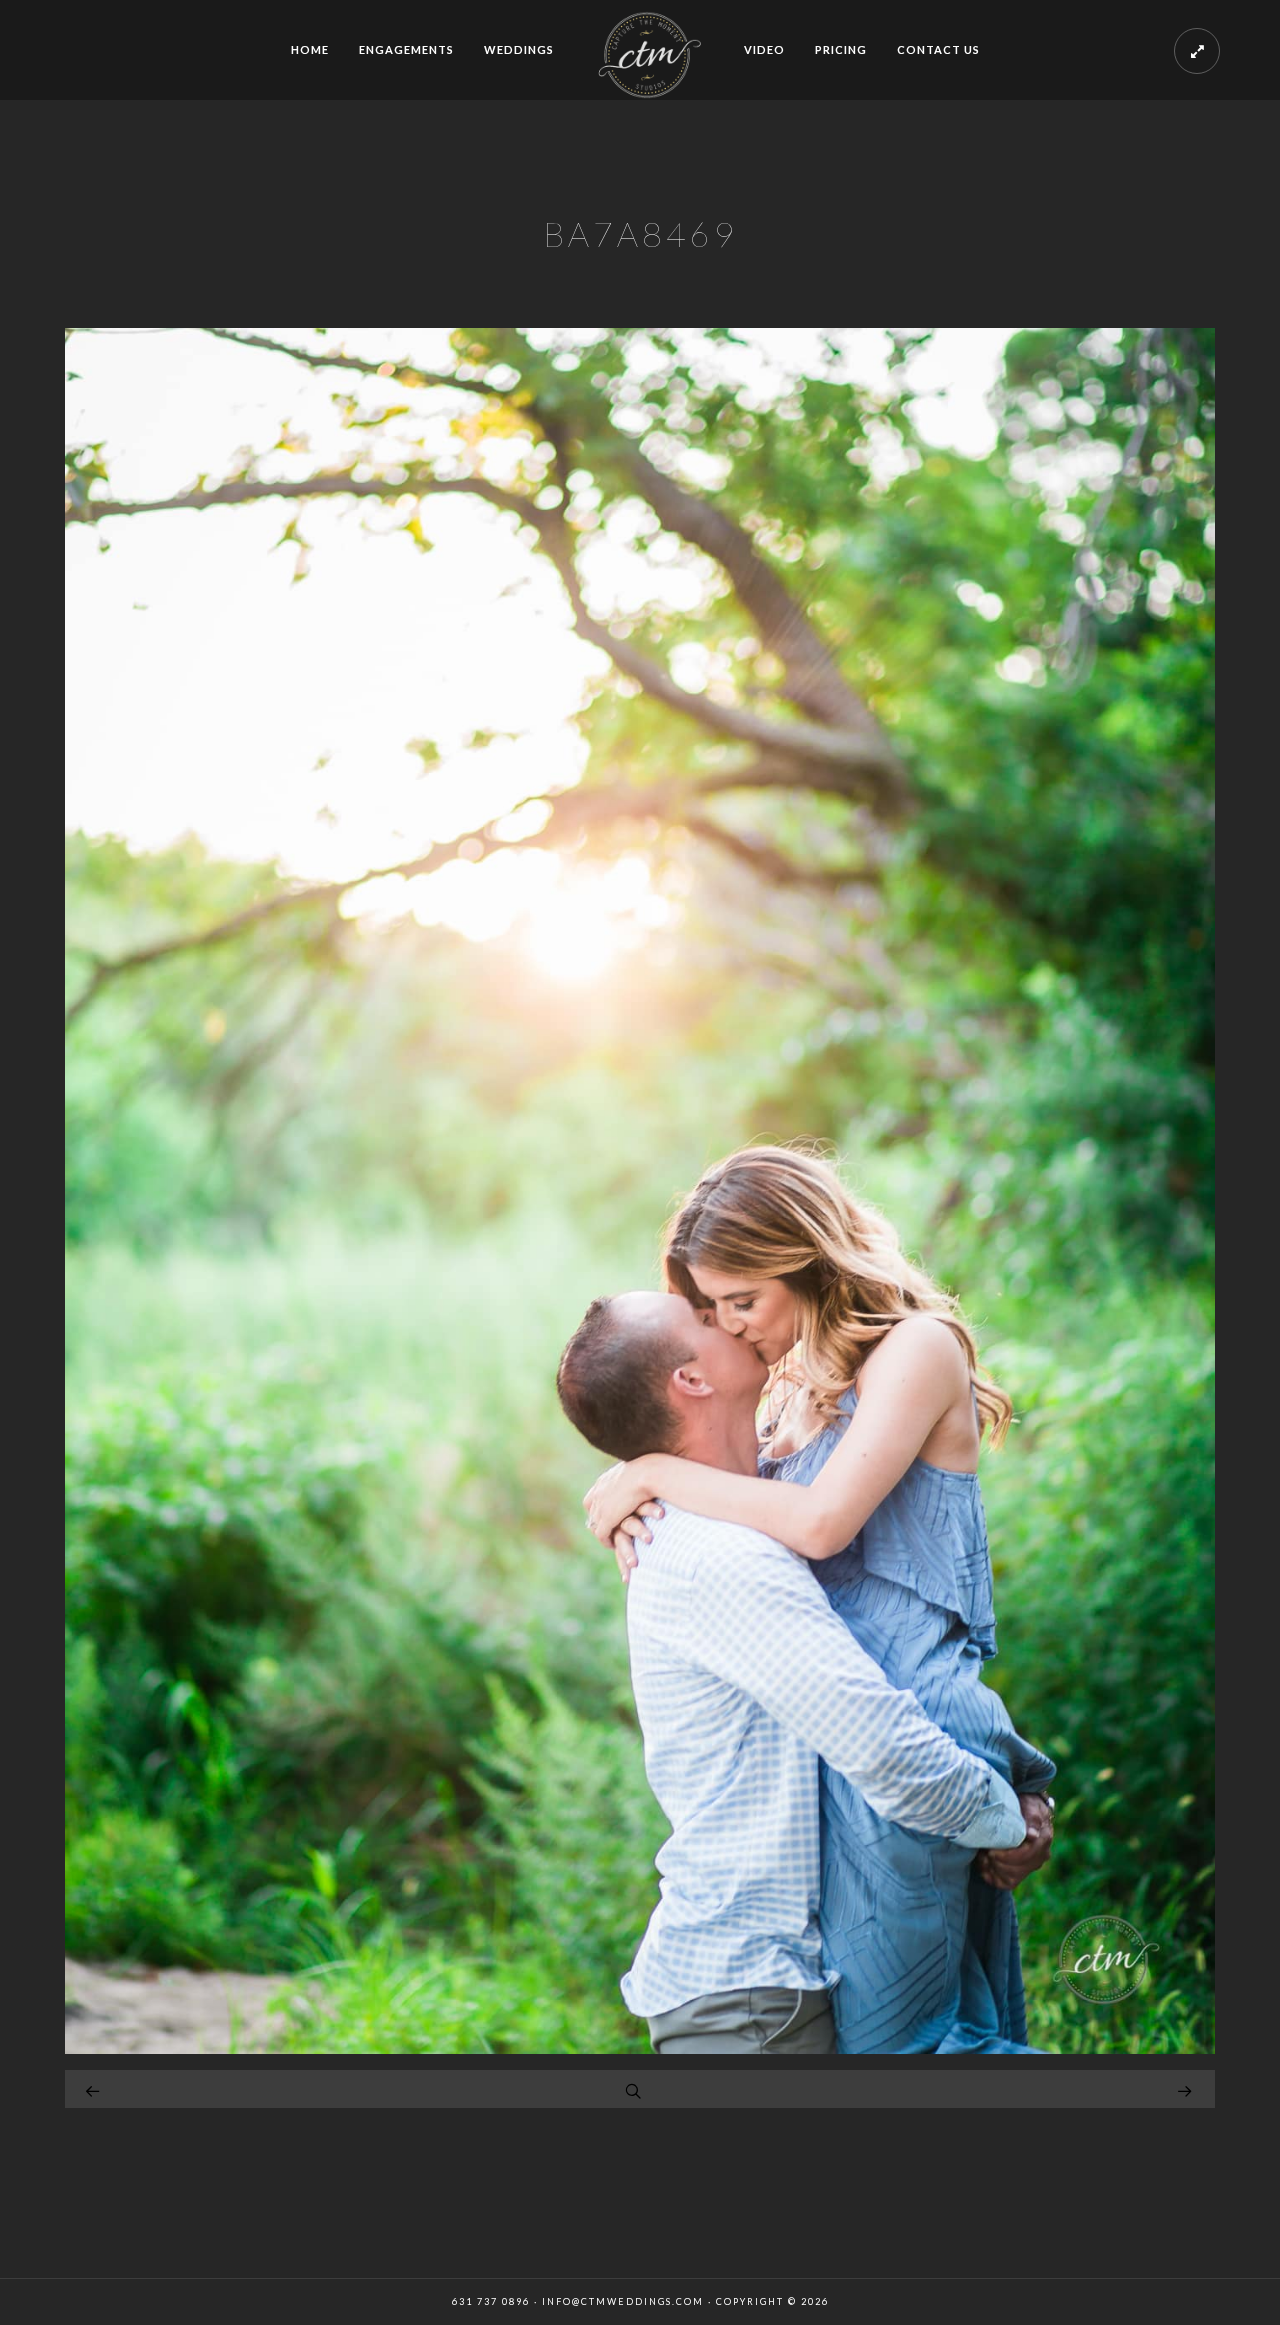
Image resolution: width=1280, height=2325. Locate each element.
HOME (310, 49)
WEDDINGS (519, 49)
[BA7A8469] (640, 2048)
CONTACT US (938, 49)
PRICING (841, 49)
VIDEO (764, 49)
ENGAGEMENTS (406, 49)
